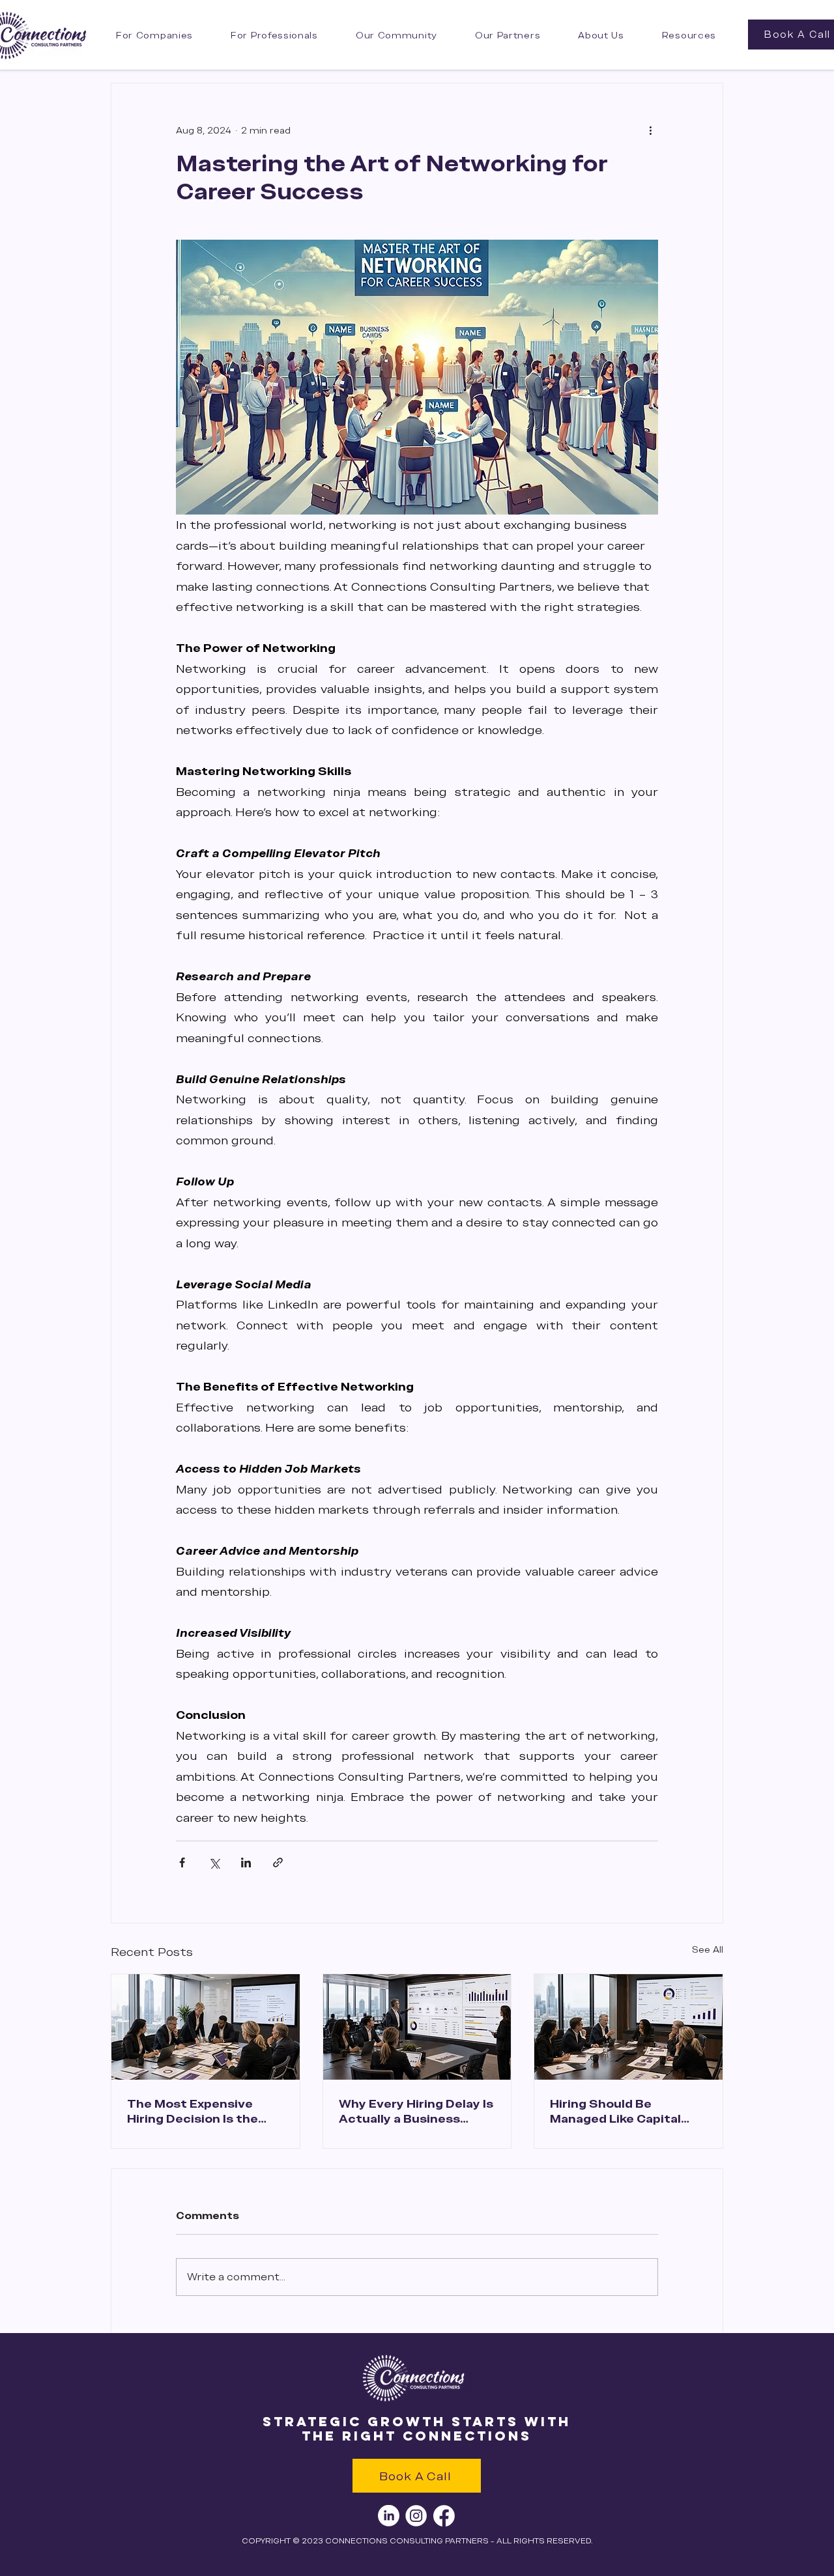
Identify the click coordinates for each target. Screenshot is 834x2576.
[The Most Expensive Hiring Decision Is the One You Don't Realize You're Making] (206, 2027)
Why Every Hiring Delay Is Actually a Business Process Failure (416, 2111)
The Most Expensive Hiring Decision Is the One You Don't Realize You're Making (195, 2111)
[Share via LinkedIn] (246, 1862)
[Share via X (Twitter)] (214, 1862)
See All (708, 1949)
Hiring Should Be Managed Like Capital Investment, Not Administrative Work (615, 2111)
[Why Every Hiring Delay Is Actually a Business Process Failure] (417, 2027)
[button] (396, 35)
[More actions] (650, 130)
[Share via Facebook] (182, 1862)
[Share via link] (278, 1862)
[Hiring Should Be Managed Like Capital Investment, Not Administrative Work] (628, 2027)
